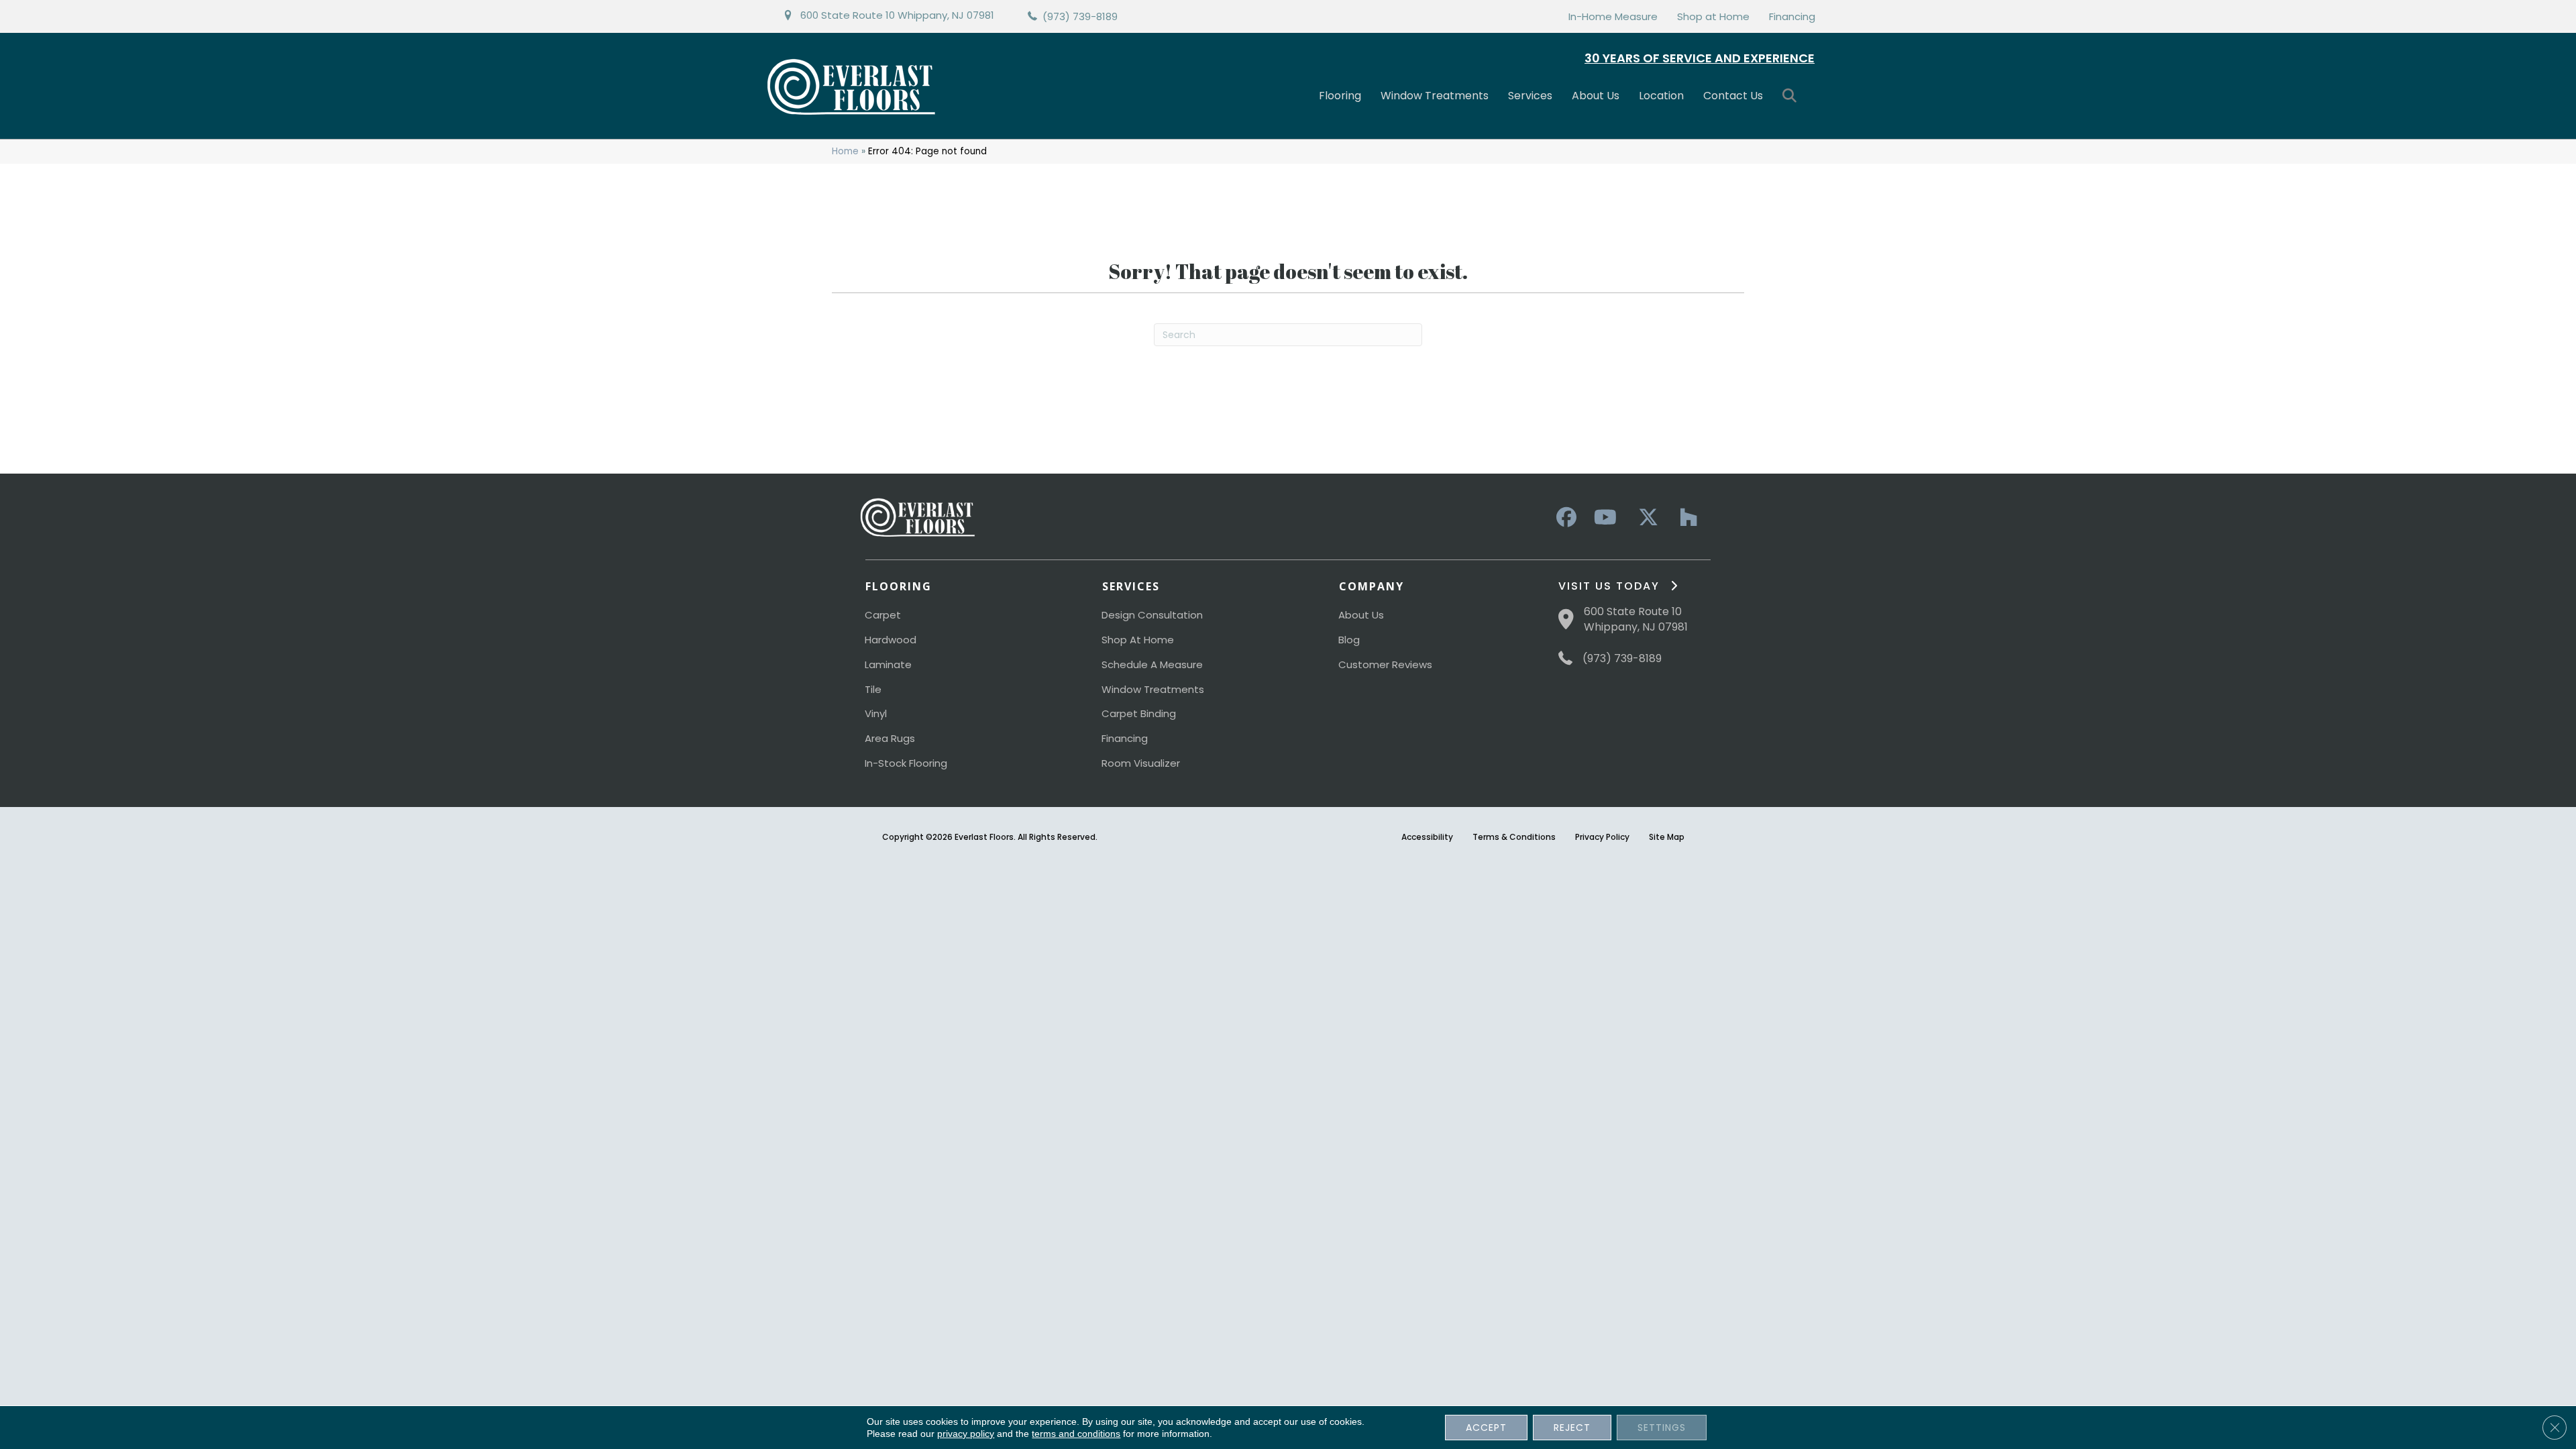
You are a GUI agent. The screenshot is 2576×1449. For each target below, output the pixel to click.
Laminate (888, 664)
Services (1530, 96)
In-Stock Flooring (906, 763)
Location (1661, 96)
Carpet (883, 615)
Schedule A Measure (1152, 664)
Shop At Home (1138, 640)
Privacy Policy (1602, 837)
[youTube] (1605, 518)
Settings (1662, 1428)
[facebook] (1564, 518)
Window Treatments (1435, 96)
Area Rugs (890, 738)
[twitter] (1645, 518)
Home (845, 151)
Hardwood (891, 640)
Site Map (1667, 837)
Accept (1486, 1428)
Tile (873, 689)
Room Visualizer (1141, 763)
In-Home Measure (1613, 16)
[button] (1792, 96)
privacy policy (966, 1434)
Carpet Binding (1139, 713)
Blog (1349, 640)
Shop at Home (1713, 16)
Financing (1792, 16)
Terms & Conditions (1514, 837)
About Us (1596, 96)
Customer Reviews (1385, 664)
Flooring (1340, 96)
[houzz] (1685, 518)
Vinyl (876, 713)
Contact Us (1733, 96)
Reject (1572, 1428)
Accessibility (1427, 837)
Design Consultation (1152, 615)
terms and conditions (1076, 1434)
